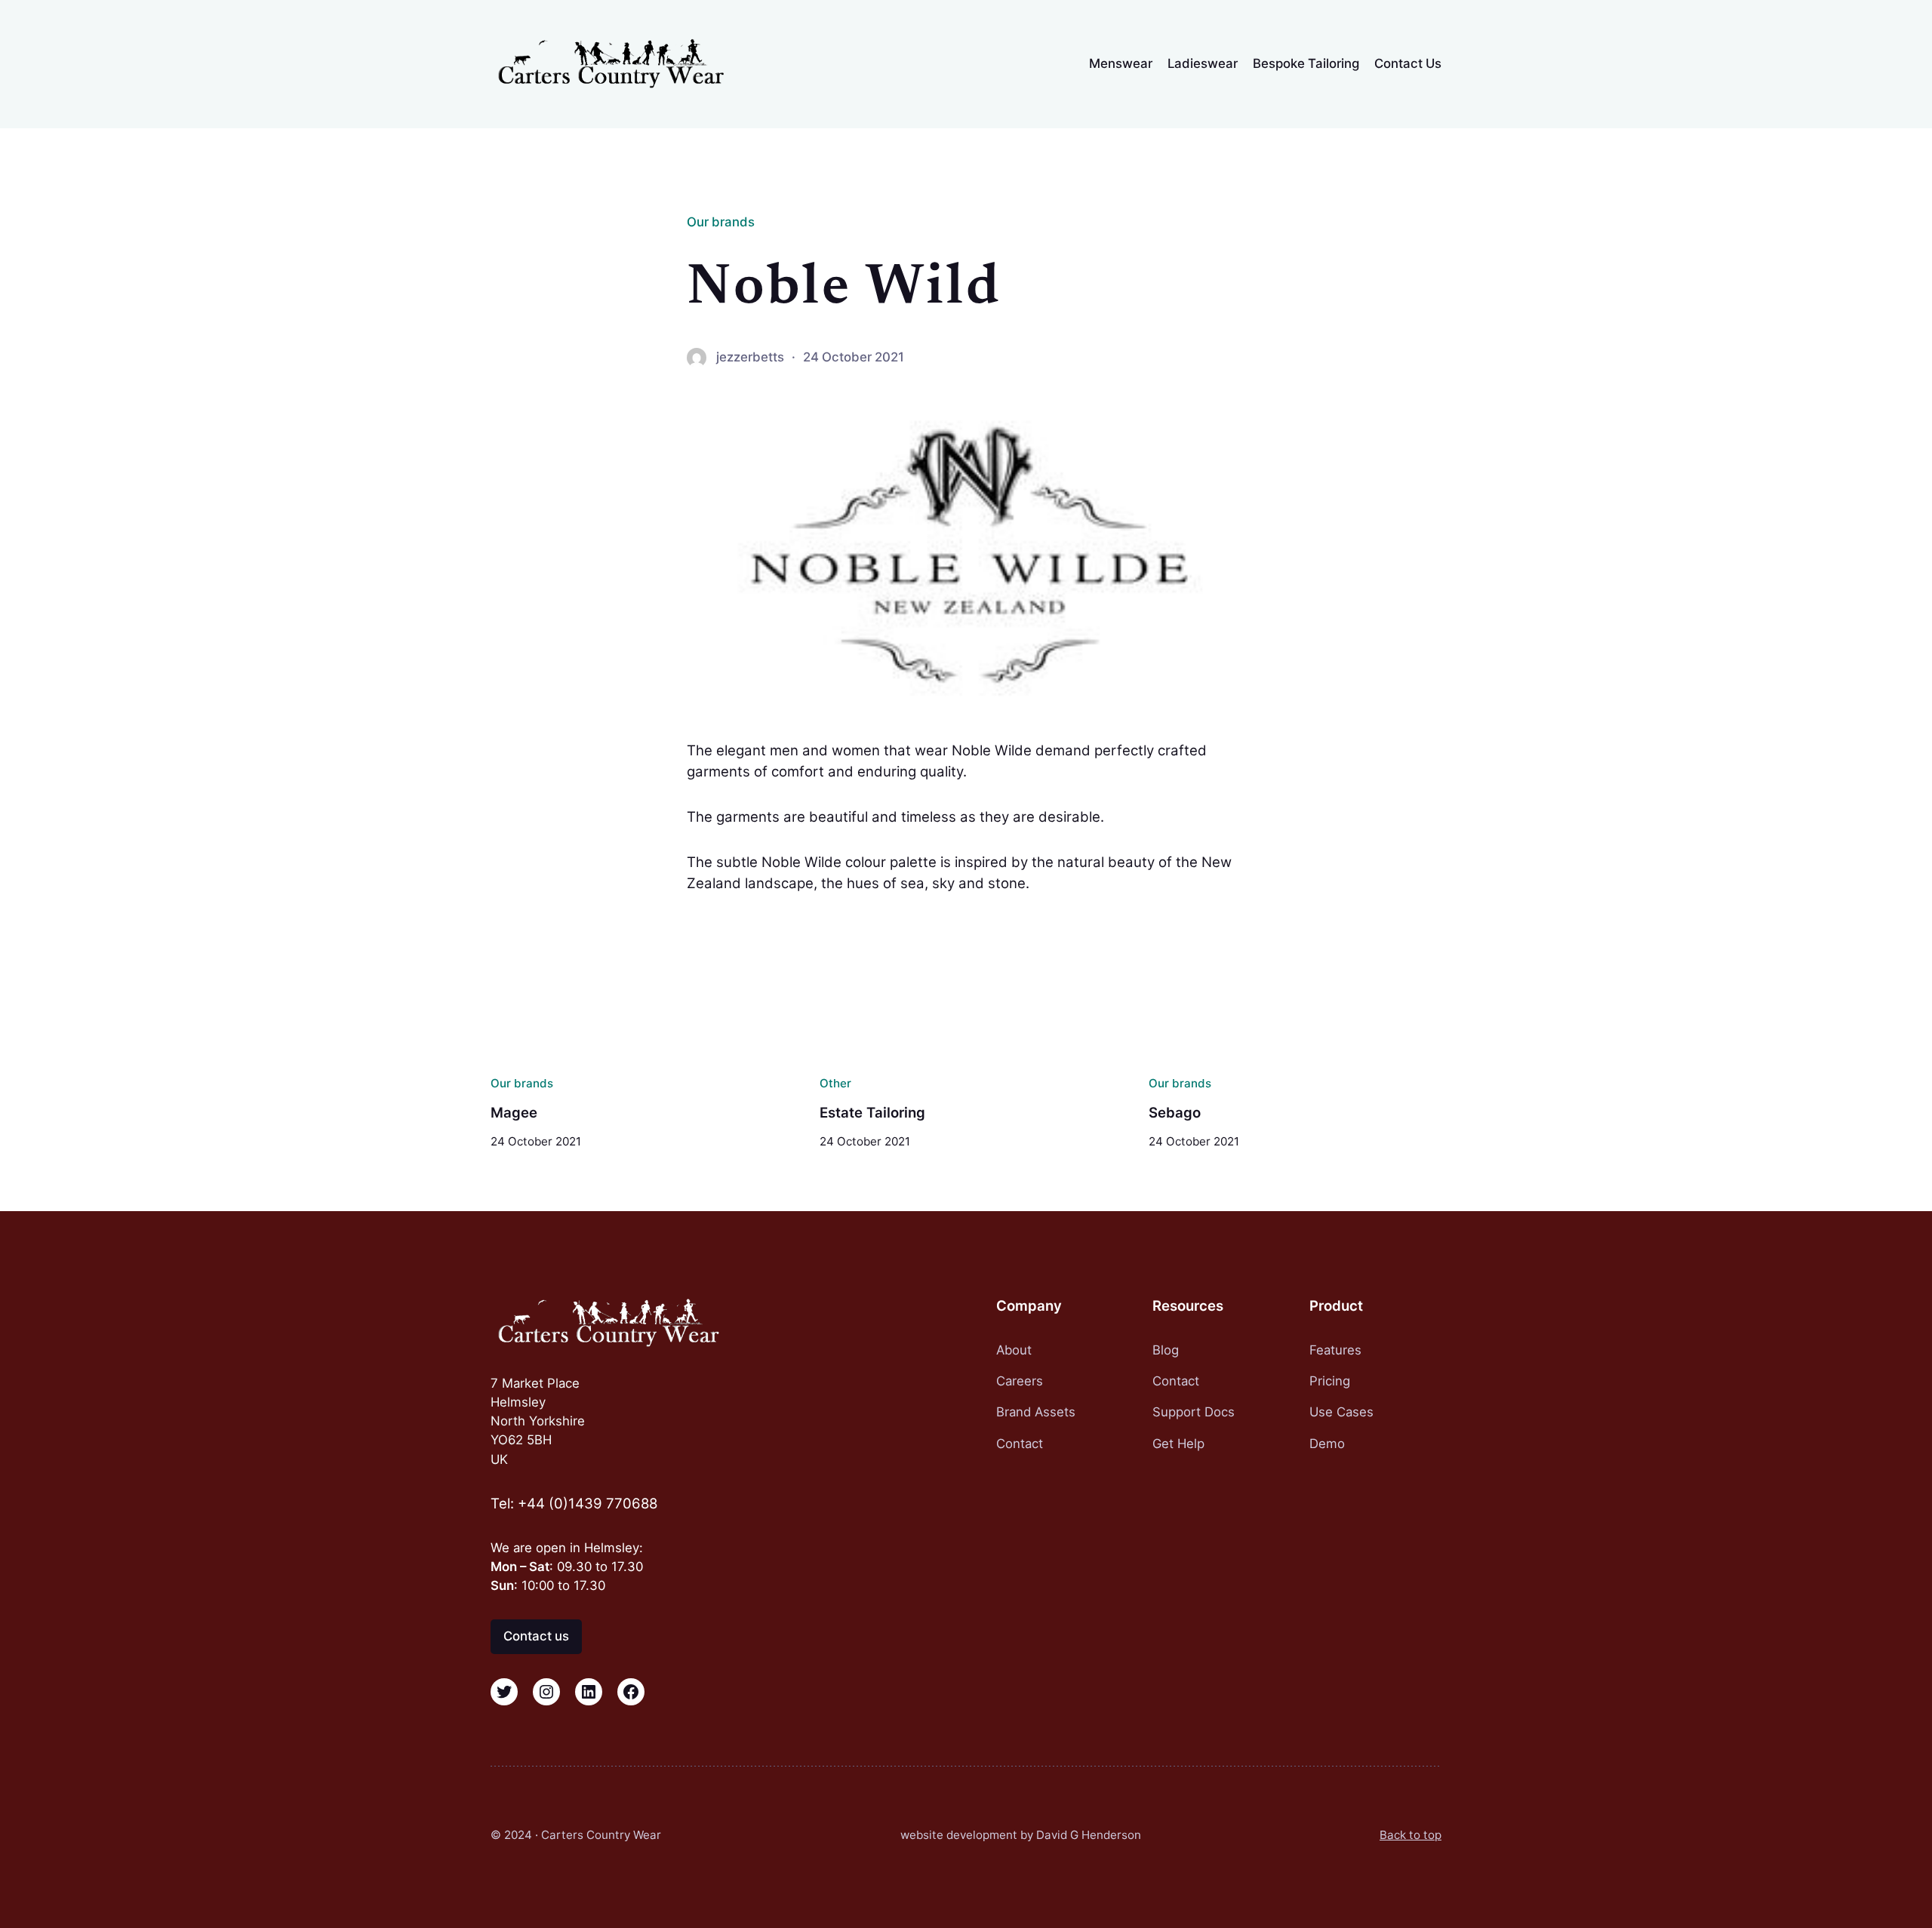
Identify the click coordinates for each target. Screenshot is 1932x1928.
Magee (514, 1113)
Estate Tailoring (872, 1113)
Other (835, 1083)
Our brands (721, 222)
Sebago (1175, 1113)
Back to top (1411, 1835)
